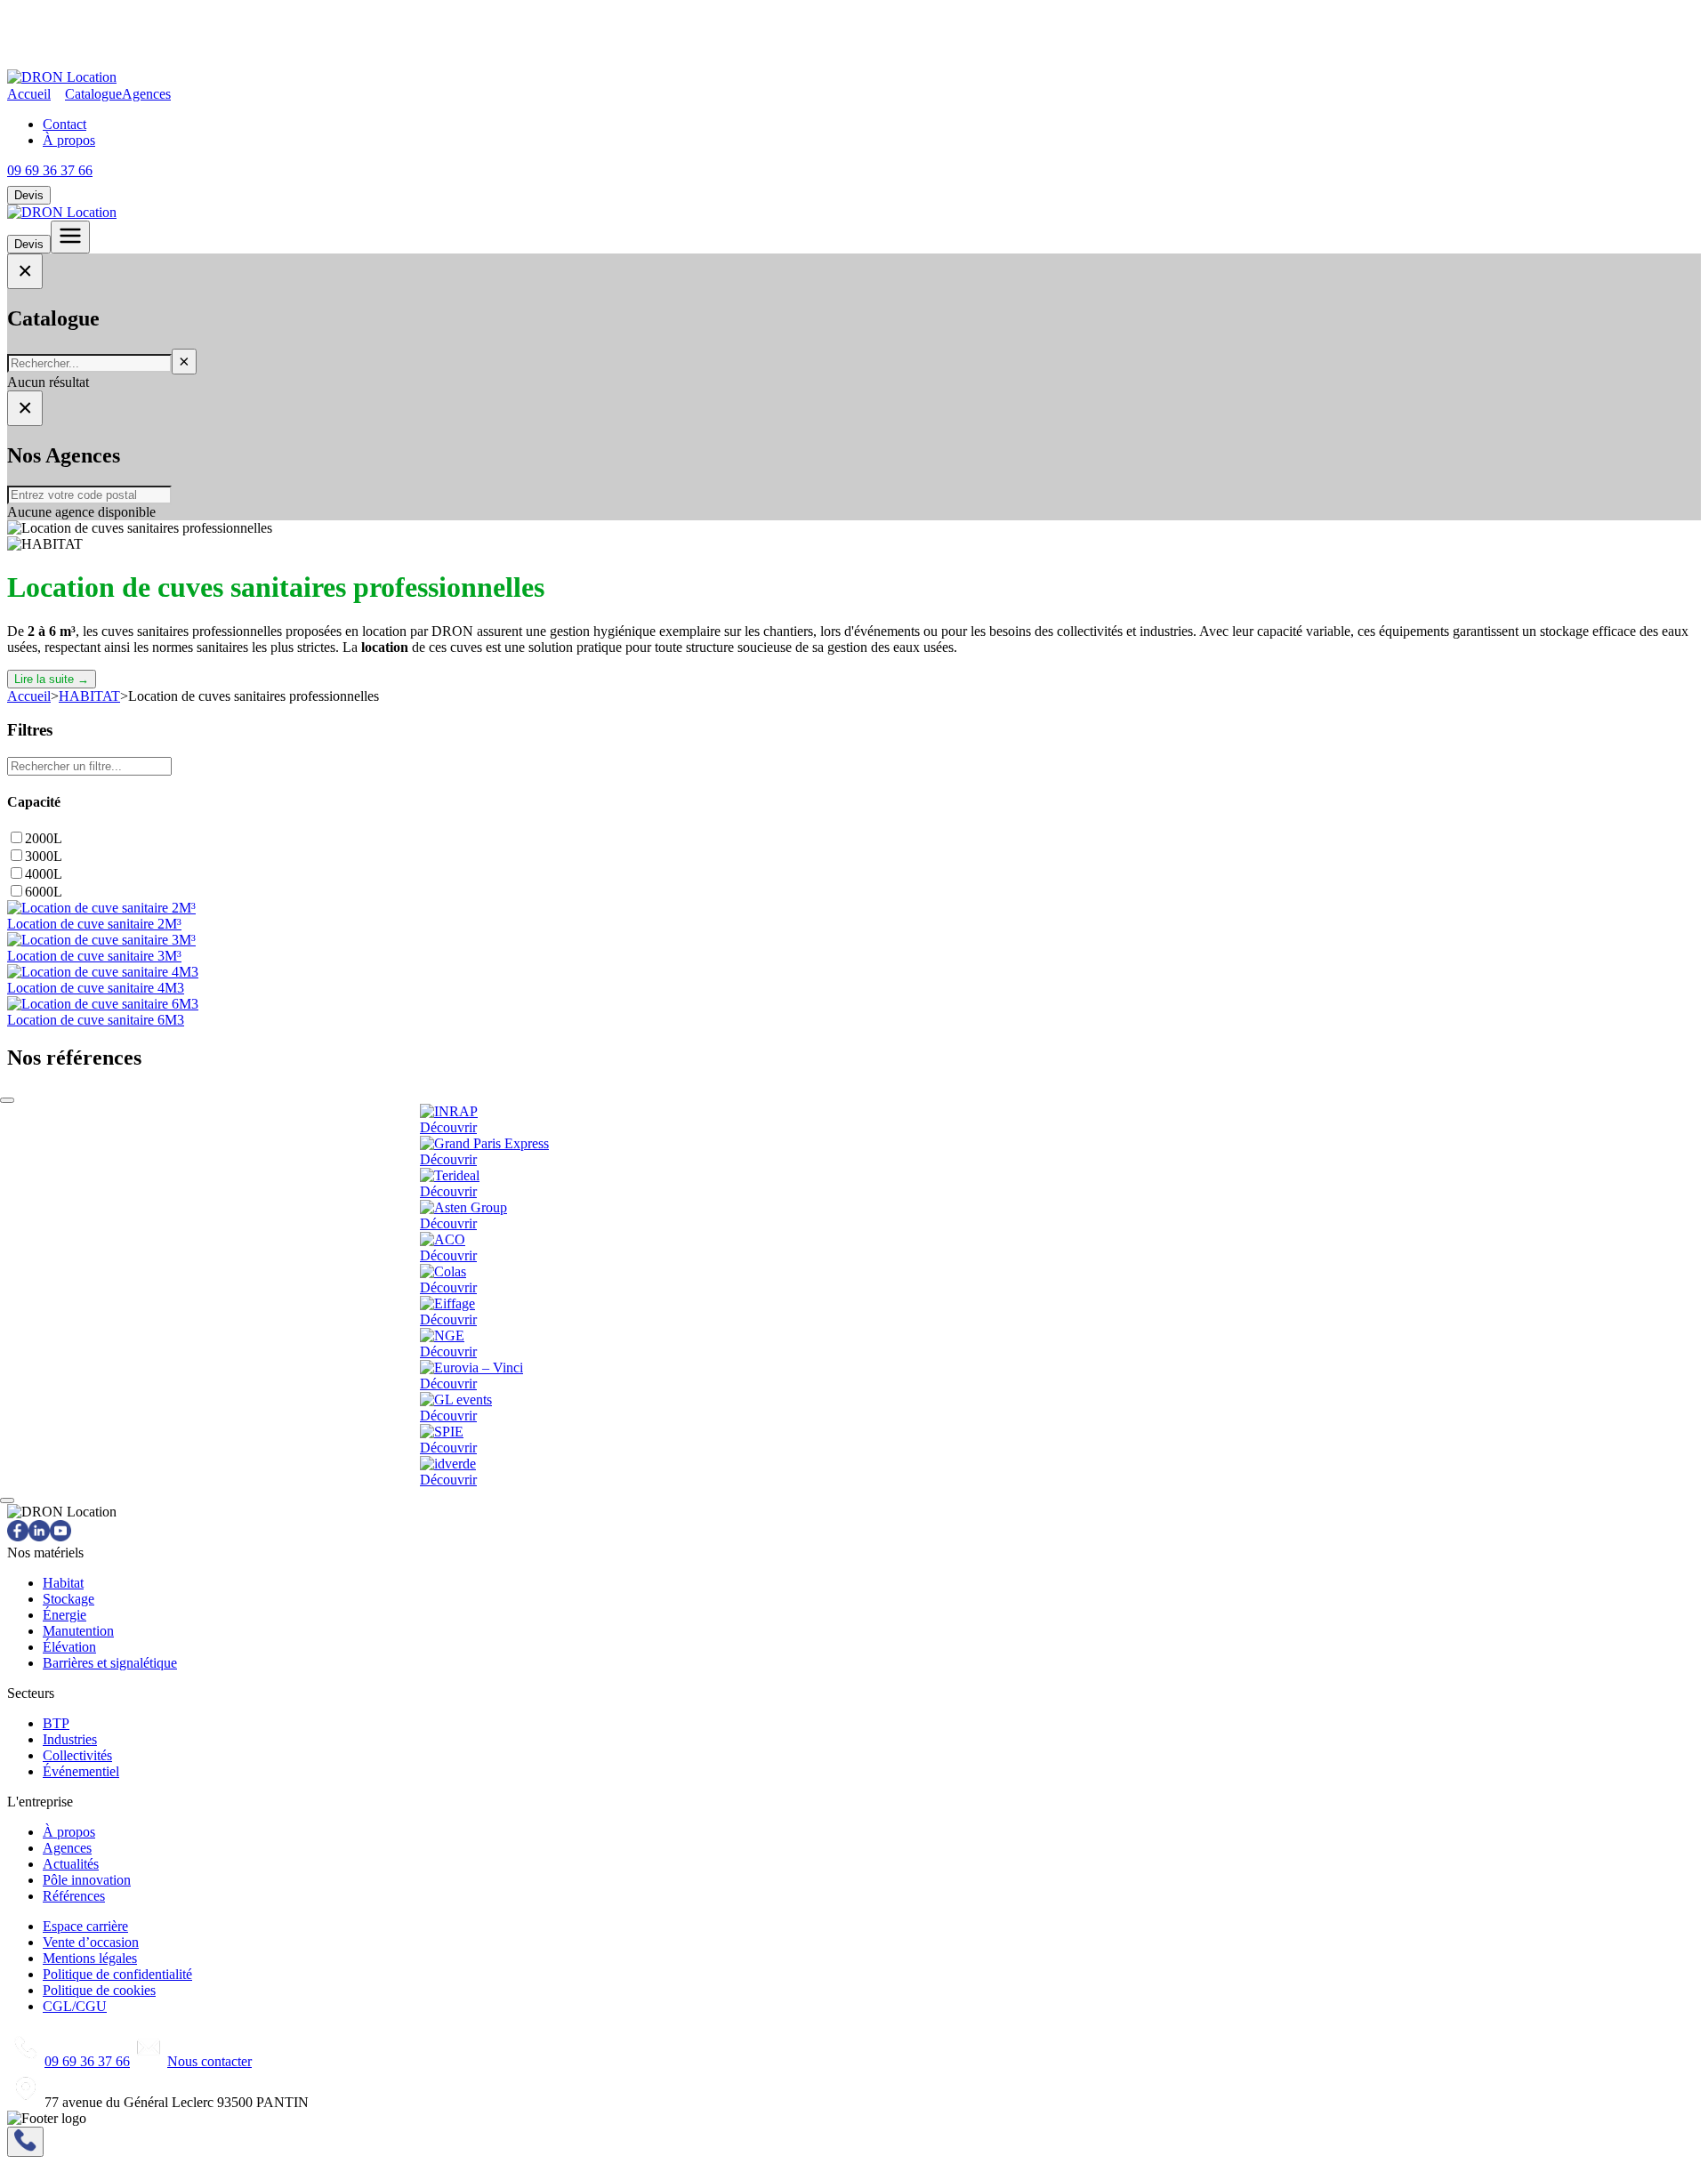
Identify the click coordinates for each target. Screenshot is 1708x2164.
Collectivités (77, 1755)
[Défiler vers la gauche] (7, 1100)
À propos (69, 140)
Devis (29, 195)
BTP (56, 1723)
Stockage (68, 1599)
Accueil (29, 94)
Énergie (64, 1615)
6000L (44, 892)
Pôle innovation (87, 1880)
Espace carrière (85, 1926)
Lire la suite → (52, 679)
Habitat (63, 1583)
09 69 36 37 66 (50, 170)
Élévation (69, 1647)
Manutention (78, 1631)
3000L (44, 856)
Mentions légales (90, 1958)
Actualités (71, 1864)
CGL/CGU (75, 2006)
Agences (146, 94)
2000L (44, 838)
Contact (64, 124)
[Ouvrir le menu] (70, 237)
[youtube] (60, 1537)
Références (74, 1896)
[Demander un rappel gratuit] (25, 2142)
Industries (70, 1739)
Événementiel (81, 1771)
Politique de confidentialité (117, 1974)
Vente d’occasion (91, 1942)
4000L (44, 874)
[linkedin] (39, 1537)
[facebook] (18, 1537)
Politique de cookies (99, 1990)
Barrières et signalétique (110, 1663)
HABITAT (89, 696)
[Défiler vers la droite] (7, 1500)
